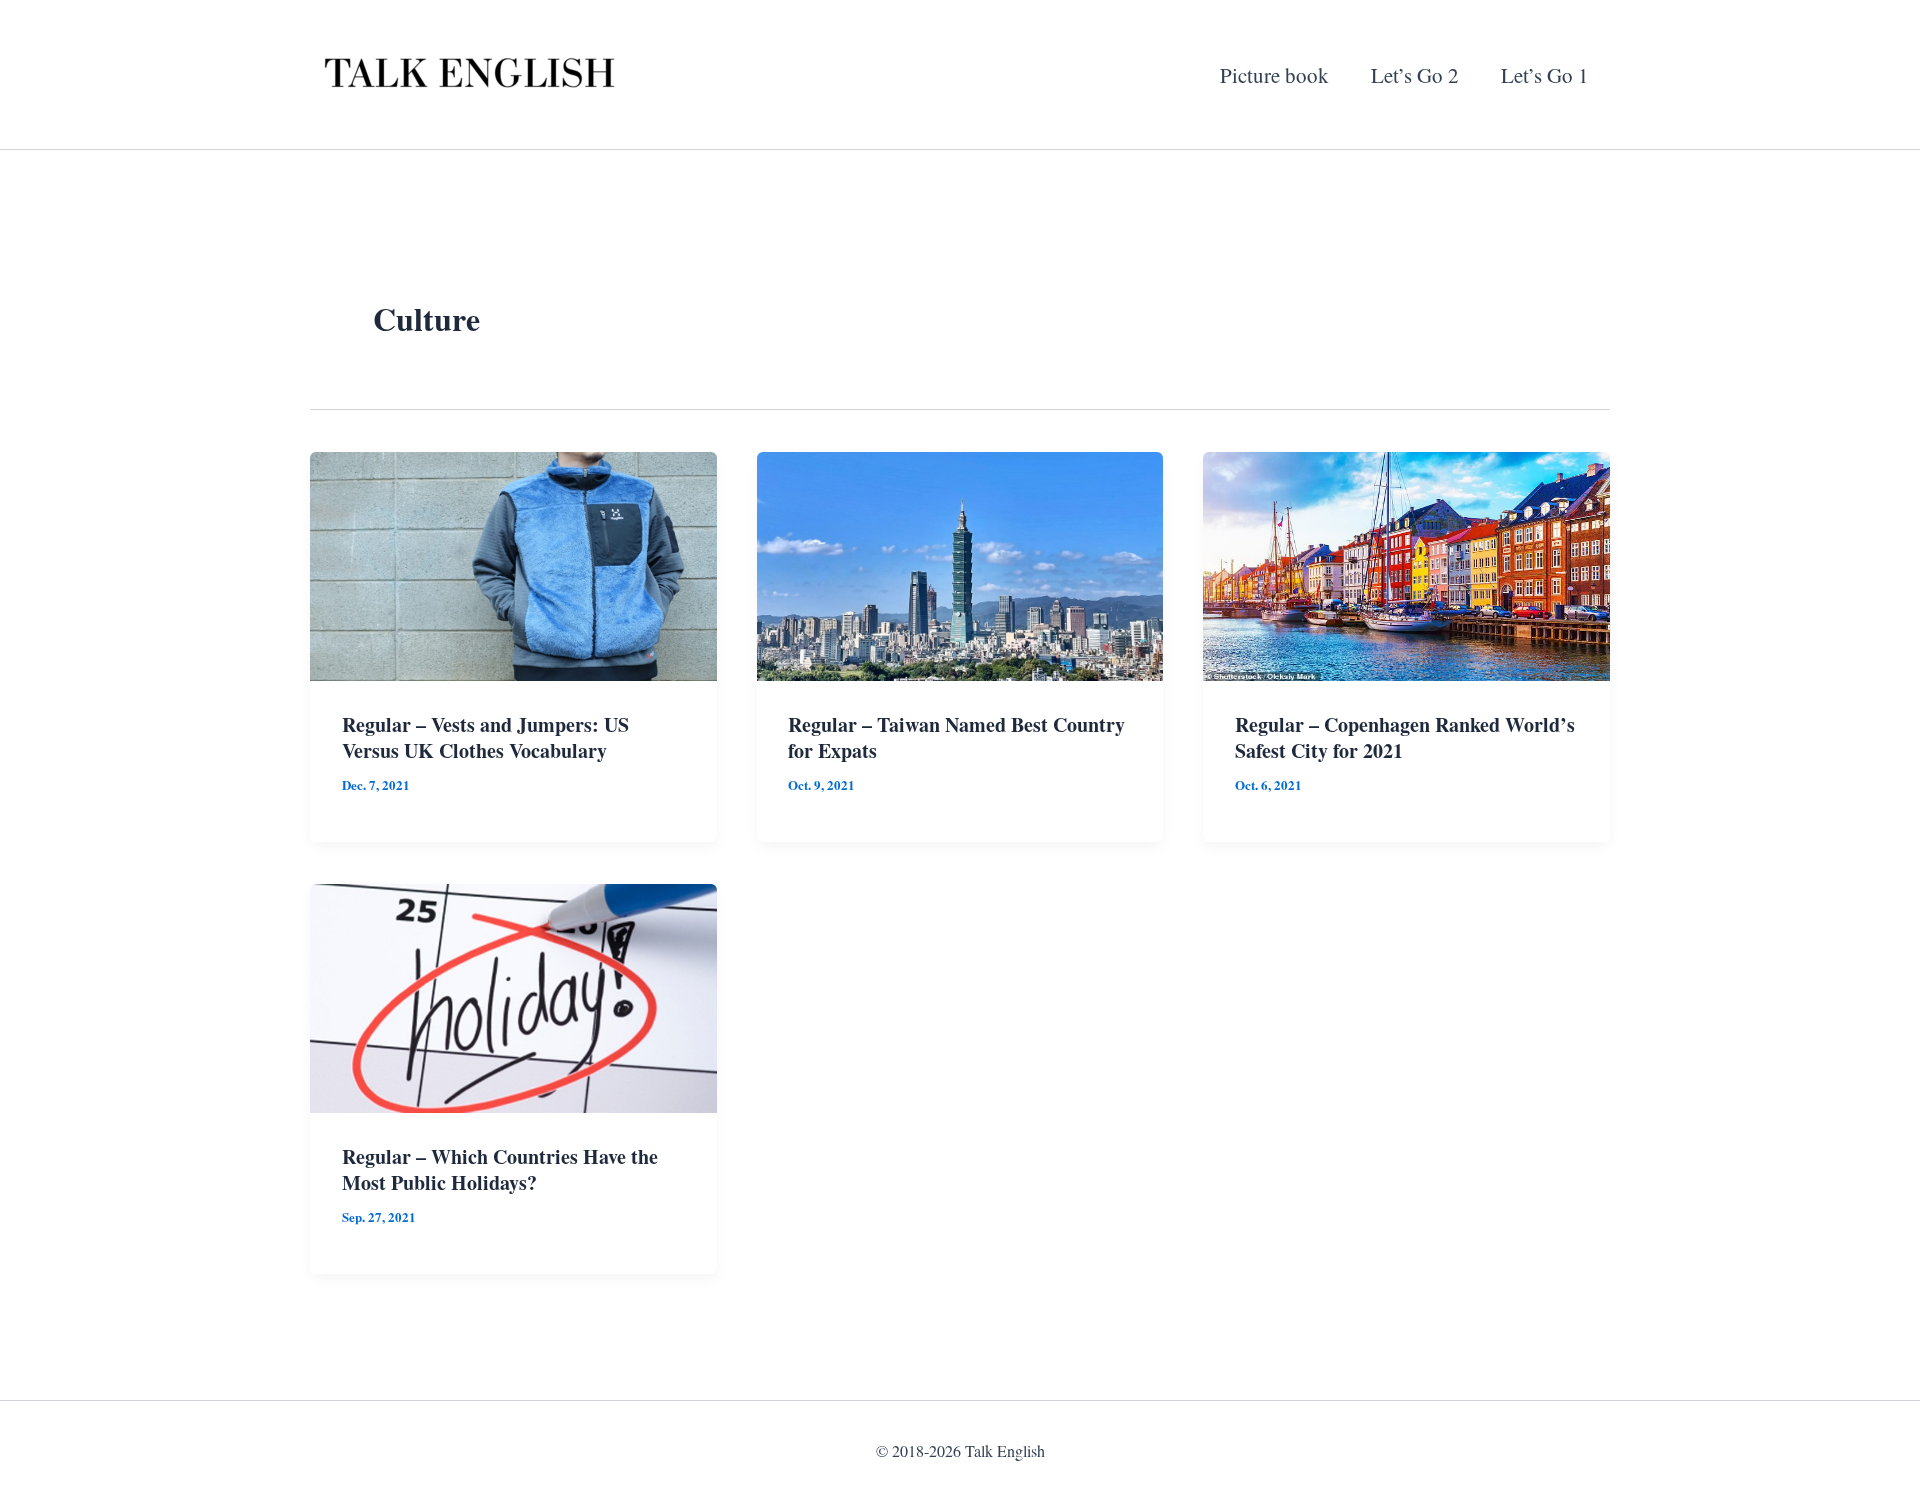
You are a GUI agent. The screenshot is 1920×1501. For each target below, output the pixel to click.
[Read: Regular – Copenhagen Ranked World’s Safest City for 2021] (1406, 563)
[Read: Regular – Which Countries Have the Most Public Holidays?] (513, 995)
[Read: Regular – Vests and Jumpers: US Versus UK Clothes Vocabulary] (513, 563)
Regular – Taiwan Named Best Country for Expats (956, 737)
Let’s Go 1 (1545, 75)
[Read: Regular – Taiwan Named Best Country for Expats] (960, 563)
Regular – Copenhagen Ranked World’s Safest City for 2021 (1405, 737)
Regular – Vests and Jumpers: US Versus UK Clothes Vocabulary (485, 737)
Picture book (1274, 75)
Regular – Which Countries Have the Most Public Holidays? (500, 1169)
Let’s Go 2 (1415, 75)
